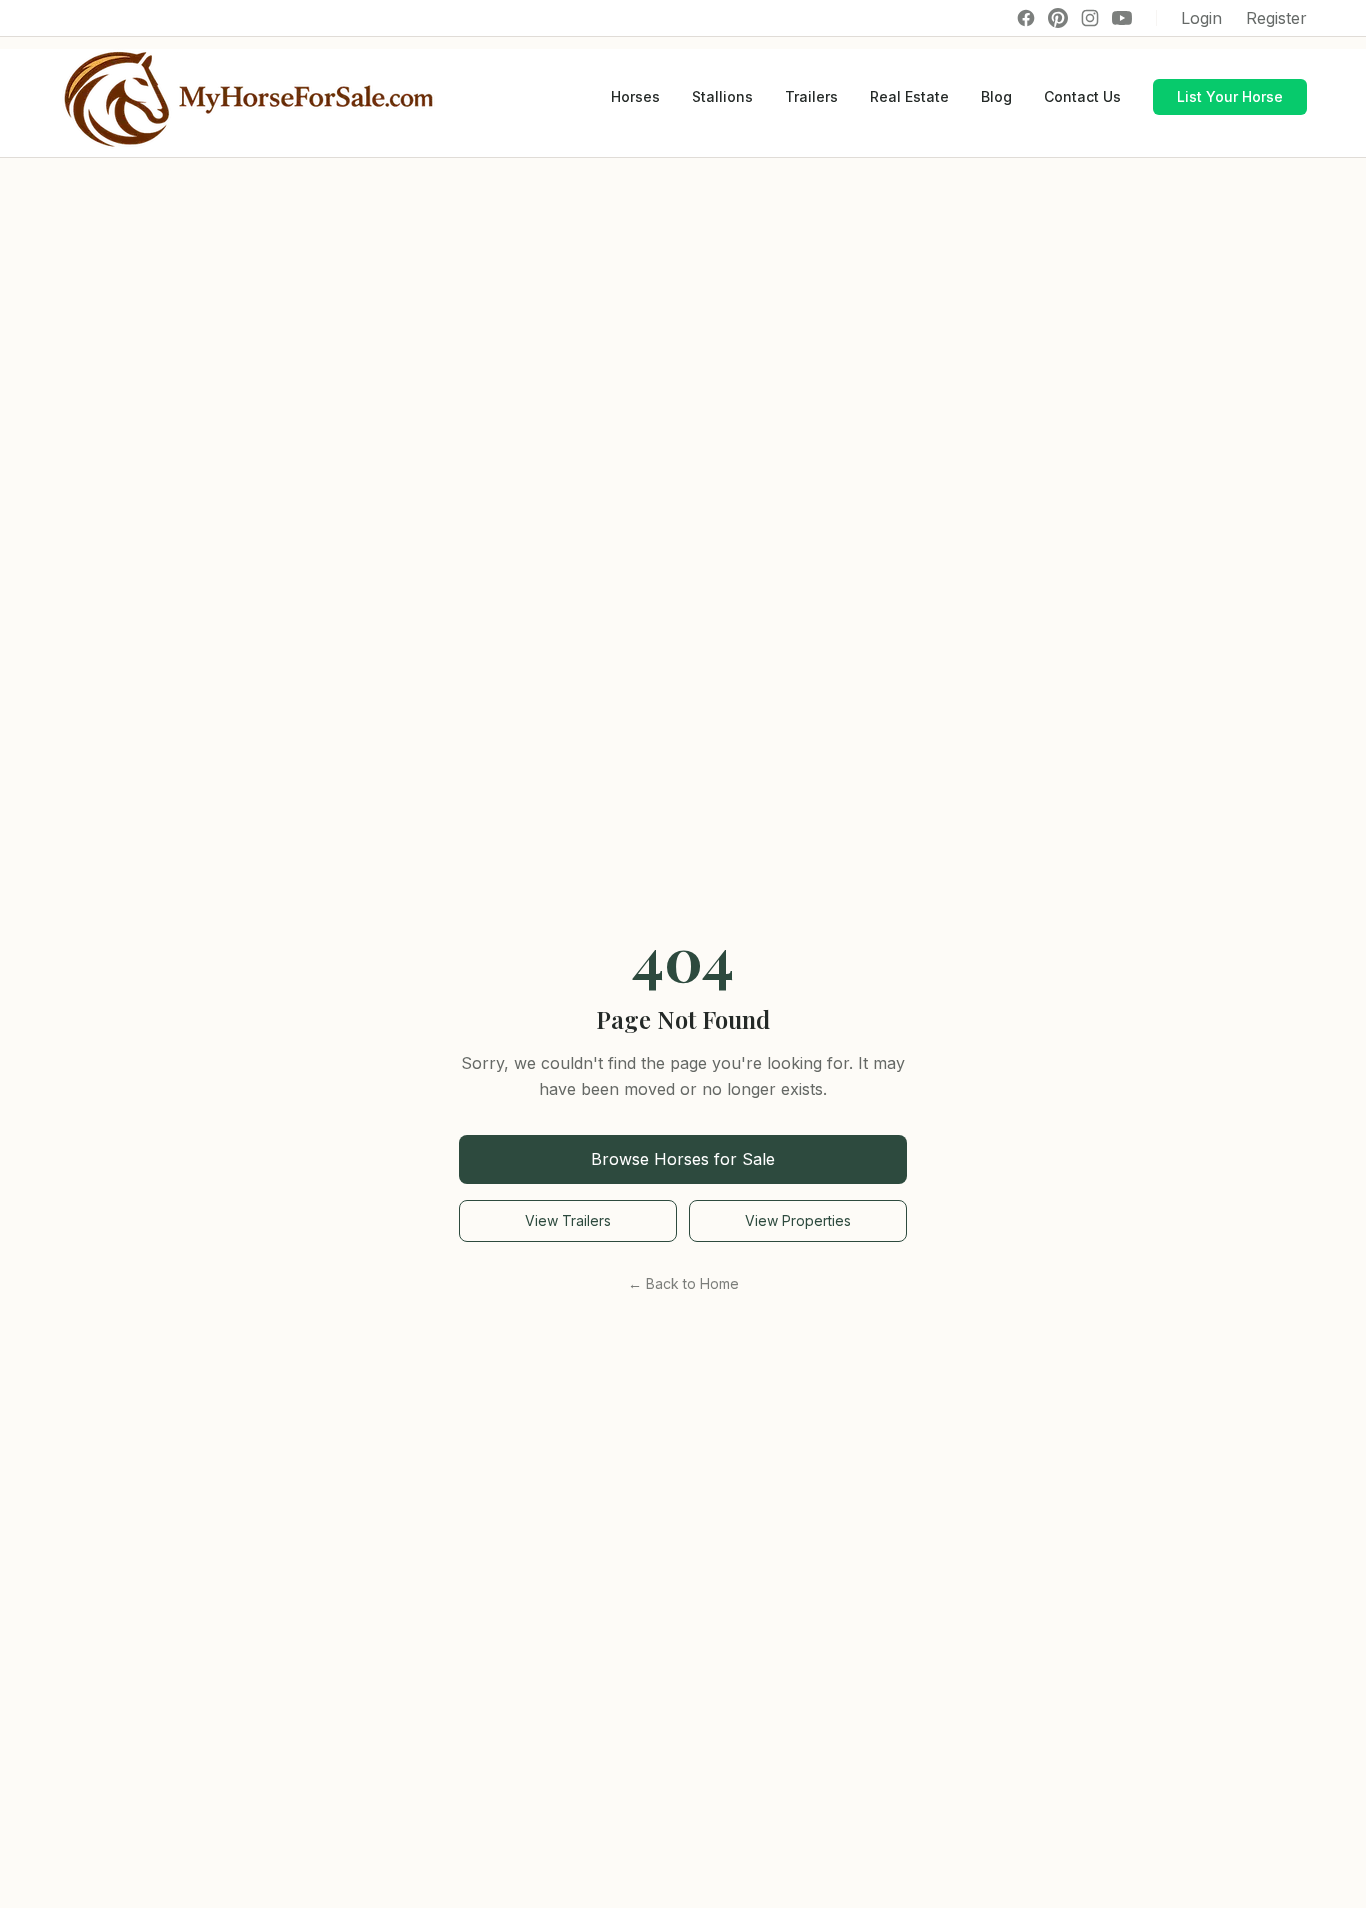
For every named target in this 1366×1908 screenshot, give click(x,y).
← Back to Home (683, 1283)
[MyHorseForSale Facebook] (1026, 18)
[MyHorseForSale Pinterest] (1058, 18)
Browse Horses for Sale (683, 1159)
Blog (996, 96)
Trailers (811, 96)
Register (1276, 18)
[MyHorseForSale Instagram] (1090, 18)
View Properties (798, 1220)
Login (1201, 18)
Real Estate (909, 96)
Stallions (722, 96)
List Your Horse (1230, 96)
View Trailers (568, 1220)
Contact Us (1082, 96)
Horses (635, 96)
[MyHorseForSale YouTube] (1122, 18)
